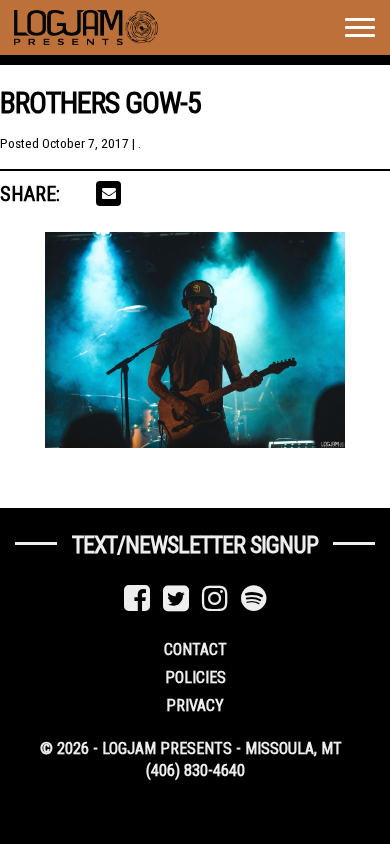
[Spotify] (254, 598)
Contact (195, 649)
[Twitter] (176, 598)
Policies (195, 677)
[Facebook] (137, 598)
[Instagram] (215, 598)
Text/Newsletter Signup (195, 545)
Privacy (195, 705)
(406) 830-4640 (195, 770)
